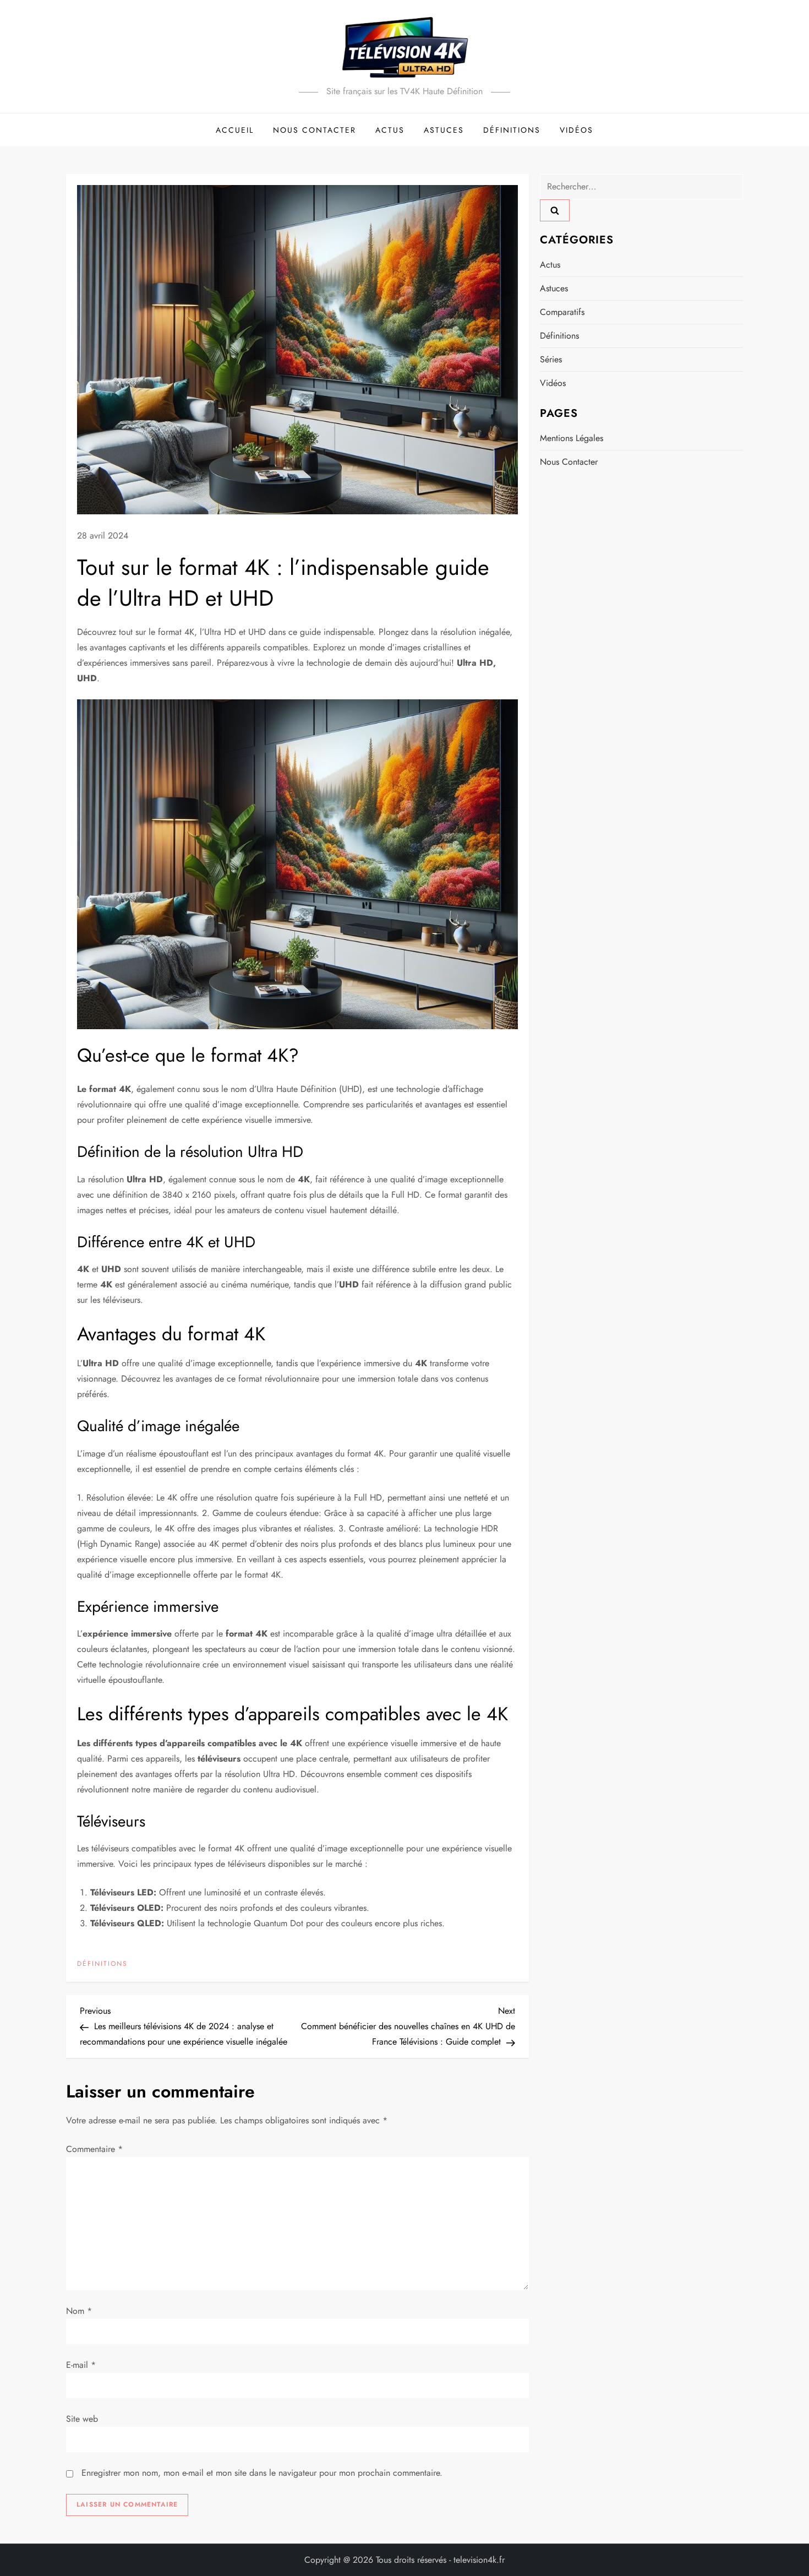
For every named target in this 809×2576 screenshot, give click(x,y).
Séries (551, 359)
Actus (390, 130)
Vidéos (576, 130)
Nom (79, 2311)
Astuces (444, 130)
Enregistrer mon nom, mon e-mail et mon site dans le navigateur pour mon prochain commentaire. (262, 2473)
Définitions (512, 130)
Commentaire (94, 2149)
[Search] (555, 210)
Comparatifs (562, 312)
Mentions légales (572, 438)
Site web (82, 2419)
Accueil (235, 130)
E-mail (81, 2365)
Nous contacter (315, 130)
